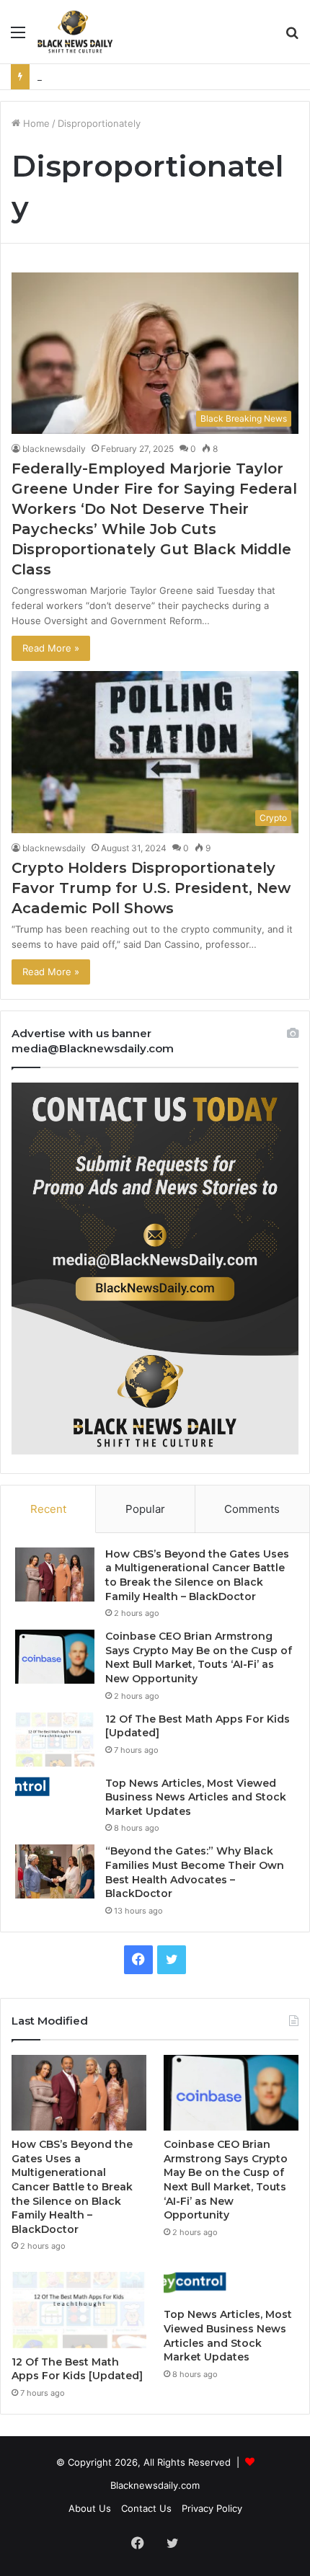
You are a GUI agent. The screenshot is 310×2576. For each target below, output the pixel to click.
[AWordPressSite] (75, 32)
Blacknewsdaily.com (155, 2485)
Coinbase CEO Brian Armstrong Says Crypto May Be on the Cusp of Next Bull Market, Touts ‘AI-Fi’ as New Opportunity (199, 1657)
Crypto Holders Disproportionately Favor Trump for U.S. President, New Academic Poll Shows (151, 888)
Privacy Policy (212, 2508)
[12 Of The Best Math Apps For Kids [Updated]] (55, 1740)
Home (35, 123)
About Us (90, 2508)
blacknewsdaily (54, 449)
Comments (252, 1509)
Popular (145, 1509)
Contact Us (146, 2508)
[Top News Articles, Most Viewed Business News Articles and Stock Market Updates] (55, 1787)
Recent (48, 1509)
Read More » (51, 648)
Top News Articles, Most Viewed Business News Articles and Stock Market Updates (196, 1797)
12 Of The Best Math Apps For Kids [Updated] (77, 2369)
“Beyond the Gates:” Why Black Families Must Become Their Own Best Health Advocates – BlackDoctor (195, 1872)
